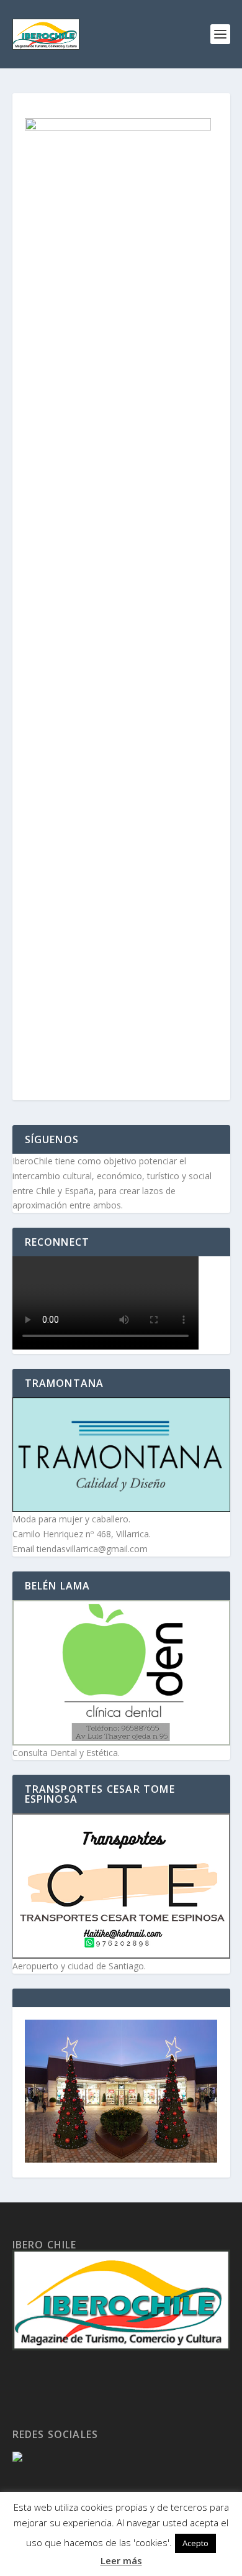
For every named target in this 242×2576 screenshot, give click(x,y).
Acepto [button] (195, 2543)
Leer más (121, 2560)
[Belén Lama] (121, 1673)
